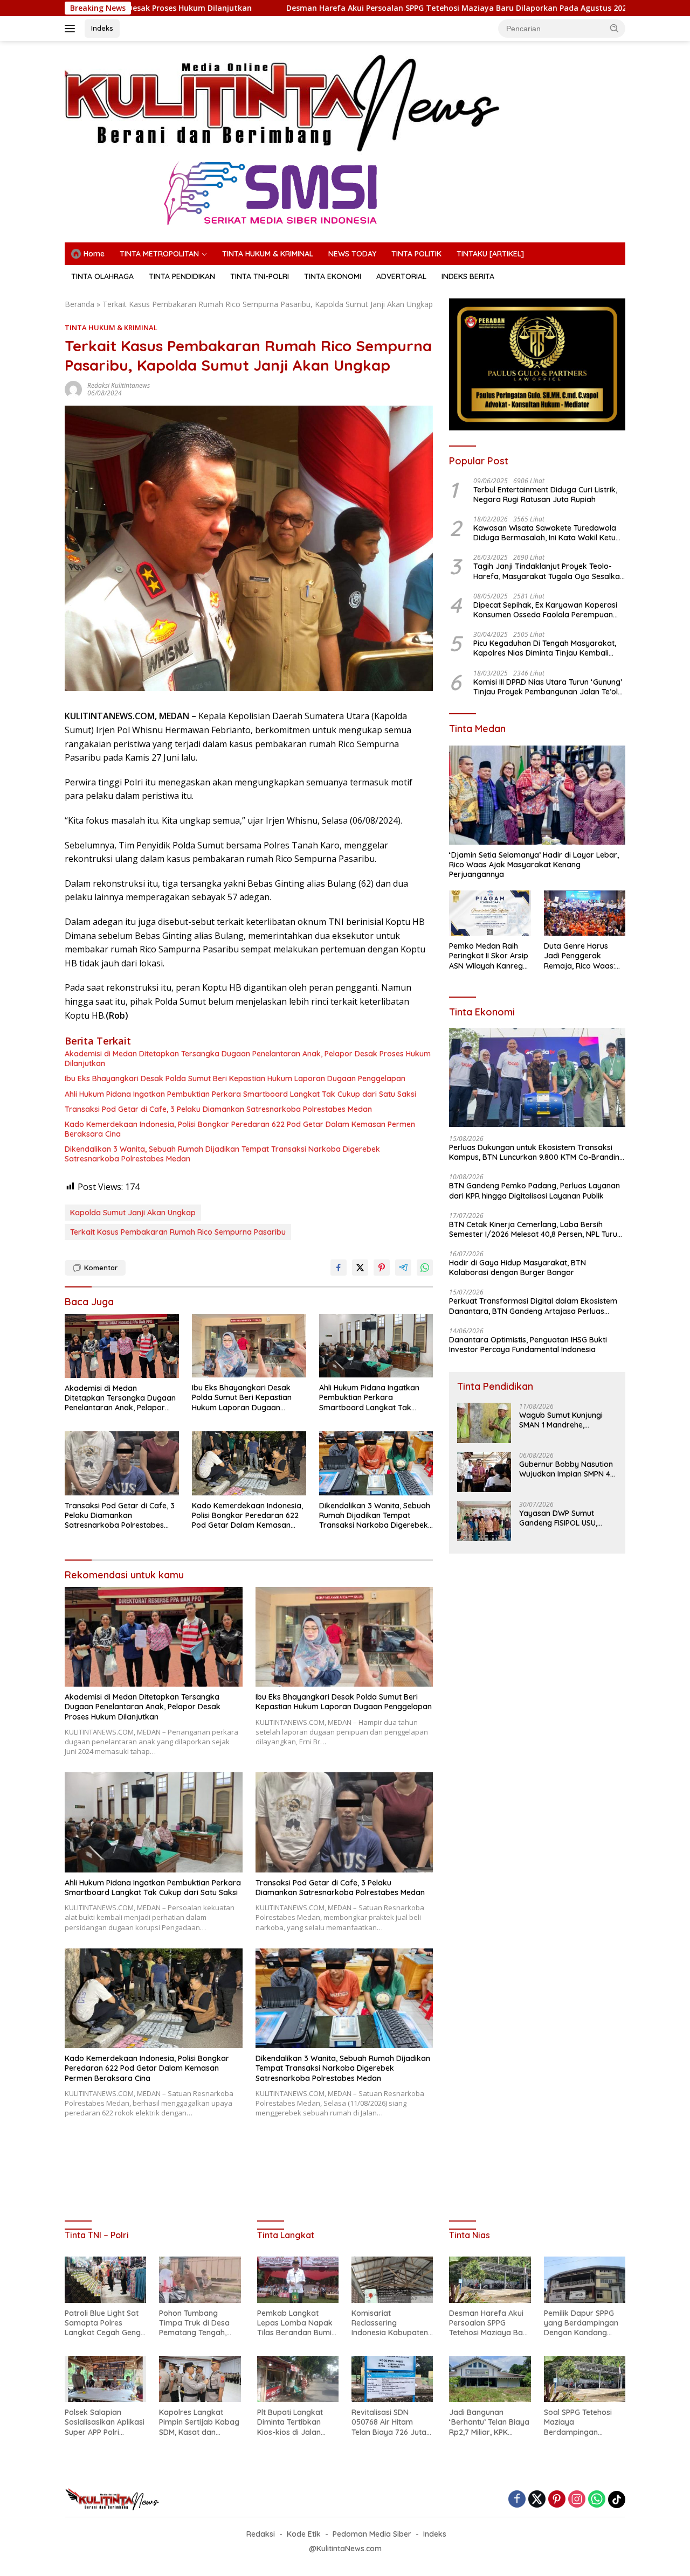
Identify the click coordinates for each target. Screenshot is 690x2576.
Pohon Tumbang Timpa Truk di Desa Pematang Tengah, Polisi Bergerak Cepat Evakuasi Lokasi (198, 2323)
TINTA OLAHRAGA (102, 276)
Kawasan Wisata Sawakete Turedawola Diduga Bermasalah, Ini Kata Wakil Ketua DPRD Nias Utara (547, 533)
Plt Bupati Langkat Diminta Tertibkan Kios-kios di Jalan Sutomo (290, 2422)
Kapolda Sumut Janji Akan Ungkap (133, 1213)
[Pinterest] (557, 2500)
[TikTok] (617, 2500)
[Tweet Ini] (360, 1268)
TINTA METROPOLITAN (159, 254)
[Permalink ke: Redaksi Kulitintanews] (73, 389)
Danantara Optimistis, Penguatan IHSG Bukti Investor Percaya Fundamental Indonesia (528, 1345)
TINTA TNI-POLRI (260, 276)
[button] (615, 28)
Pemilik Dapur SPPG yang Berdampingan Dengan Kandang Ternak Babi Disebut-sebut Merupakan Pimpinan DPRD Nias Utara (582, 2323)
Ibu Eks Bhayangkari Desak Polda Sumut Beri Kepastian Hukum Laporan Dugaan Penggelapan (235, 1078)
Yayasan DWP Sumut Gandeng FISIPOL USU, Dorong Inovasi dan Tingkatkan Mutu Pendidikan (558, 1518)
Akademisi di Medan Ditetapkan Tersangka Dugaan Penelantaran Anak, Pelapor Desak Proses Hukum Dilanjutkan (248, 1059)
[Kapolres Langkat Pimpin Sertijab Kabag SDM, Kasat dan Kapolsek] (200, 2379)
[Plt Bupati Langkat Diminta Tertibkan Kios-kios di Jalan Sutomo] (298, 2379)
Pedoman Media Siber (372, 2534)
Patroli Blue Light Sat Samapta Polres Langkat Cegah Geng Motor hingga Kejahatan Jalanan (103, 2323)
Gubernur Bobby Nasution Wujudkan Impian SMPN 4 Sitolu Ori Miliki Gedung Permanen (566, 1469)
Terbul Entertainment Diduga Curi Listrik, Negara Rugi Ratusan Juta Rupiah (545, 495)
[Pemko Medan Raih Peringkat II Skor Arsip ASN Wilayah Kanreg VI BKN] (490, 913)
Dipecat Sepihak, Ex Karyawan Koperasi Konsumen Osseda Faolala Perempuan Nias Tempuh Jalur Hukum (545, 610)
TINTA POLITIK (416, 254)
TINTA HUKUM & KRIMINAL (268, 254)
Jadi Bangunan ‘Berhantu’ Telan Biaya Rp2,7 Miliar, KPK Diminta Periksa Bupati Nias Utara (490, 2422)
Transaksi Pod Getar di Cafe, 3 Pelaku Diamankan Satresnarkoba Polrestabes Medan (218, 1109)
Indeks (102, 28)
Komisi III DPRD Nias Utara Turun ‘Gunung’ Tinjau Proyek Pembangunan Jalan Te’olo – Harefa (548, 687)
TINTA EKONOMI (333, 276)
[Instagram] (577, 2500)
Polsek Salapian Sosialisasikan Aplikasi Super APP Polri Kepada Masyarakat (105, 2422)
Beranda (80, 304)
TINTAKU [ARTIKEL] (490, 254)
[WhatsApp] (597, 2500)
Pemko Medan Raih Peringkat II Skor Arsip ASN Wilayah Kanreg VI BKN (489, 956)
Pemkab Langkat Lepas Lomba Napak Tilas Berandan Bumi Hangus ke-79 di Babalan (295, 2323)
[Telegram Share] (403, 1268)
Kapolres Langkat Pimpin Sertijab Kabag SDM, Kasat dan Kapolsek (199, 2422)
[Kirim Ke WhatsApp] (425, 1268)
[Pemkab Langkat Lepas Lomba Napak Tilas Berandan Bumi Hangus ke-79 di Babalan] (298, 2279)
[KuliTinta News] (284, 103)
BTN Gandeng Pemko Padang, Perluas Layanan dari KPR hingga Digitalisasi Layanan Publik (534, 1190)
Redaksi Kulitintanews (119, 385)
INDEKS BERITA (468, 276)
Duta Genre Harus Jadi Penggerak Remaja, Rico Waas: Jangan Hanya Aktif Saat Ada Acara (580, 956)
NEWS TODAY (352, 254)
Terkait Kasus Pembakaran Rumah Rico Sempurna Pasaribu (178, 1232)
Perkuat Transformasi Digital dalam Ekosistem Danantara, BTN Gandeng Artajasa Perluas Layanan (533, 1306)
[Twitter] (537, 2500)
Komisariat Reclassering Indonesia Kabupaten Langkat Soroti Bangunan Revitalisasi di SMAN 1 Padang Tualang (391, 2323)
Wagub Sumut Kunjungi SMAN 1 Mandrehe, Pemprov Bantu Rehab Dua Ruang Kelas (561, 1420)
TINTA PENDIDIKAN (182, 276)
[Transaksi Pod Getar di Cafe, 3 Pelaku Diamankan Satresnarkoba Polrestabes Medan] (122, 1463)
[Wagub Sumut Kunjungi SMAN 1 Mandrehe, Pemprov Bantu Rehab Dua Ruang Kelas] (484, 1423)
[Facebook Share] (339, 1268)
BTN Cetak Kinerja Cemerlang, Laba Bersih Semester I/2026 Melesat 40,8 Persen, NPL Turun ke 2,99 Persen (535, 1229)
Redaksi (261, 2534)
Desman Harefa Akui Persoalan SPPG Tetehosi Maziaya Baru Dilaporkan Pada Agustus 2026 (328, 8)
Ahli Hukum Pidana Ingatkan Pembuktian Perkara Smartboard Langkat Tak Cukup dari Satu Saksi (240, 1094)
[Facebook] (517, 2500)
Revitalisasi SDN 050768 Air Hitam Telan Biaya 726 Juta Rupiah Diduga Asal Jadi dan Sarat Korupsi (389, 2422)
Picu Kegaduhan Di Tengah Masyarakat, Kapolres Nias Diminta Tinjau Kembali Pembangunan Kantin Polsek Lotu (545, 648)
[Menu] (72, 29)
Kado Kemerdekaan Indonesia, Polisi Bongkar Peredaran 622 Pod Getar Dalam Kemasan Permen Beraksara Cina (240, 1129)
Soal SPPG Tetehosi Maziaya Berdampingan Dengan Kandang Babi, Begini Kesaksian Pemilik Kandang (584, 2422)
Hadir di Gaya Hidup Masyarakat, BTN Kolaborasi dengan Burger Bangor (517, 1268)
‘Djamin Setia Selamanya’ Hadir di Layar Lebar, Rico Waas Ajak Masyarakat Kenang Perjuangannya (534, 865)
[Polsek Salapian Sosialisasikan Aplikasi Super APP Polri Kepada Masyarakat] (105, 2379)
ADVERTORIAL (401, 276)
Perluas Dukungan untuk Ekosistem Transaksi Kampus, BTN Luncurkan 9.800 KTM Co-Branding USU (537, 1152)
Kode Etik (304, 2534)
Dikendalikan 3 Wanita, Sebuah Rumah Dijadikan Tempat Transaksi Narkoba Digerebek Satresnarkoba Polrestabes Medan (222, 1154)
